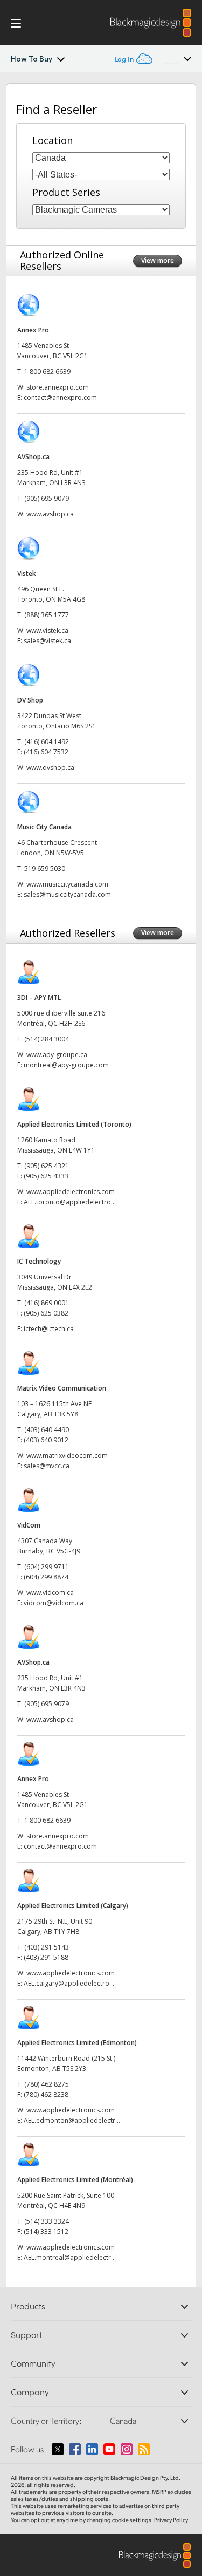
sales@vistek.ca (47, 641)
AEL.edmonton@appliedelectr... (72, 2120)
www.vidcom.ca (50, 1593)
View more (158, 260)
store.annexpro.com (58, 387)
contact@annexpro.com (60, 397)
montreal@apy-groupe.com (66, 1065)
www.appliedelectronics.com (71, 1192)
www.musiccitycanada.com (67, 884)
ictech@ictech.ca (49, 1329)
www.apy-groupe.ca (57, 1055)
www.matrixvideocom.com (67, 1456)
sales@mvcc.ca (47, 1466)
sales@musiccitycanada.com (67, 894)
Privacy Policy (171, 2520)
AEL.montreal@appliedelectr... (70, 2257)
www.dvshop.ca (50, 768)
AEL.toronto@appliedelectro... (70, 1202)
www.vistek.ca (47, 631)
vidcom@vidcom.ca (54, 1603)
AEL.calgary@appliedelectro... (69, 1983)
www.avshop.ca (50, 514)
